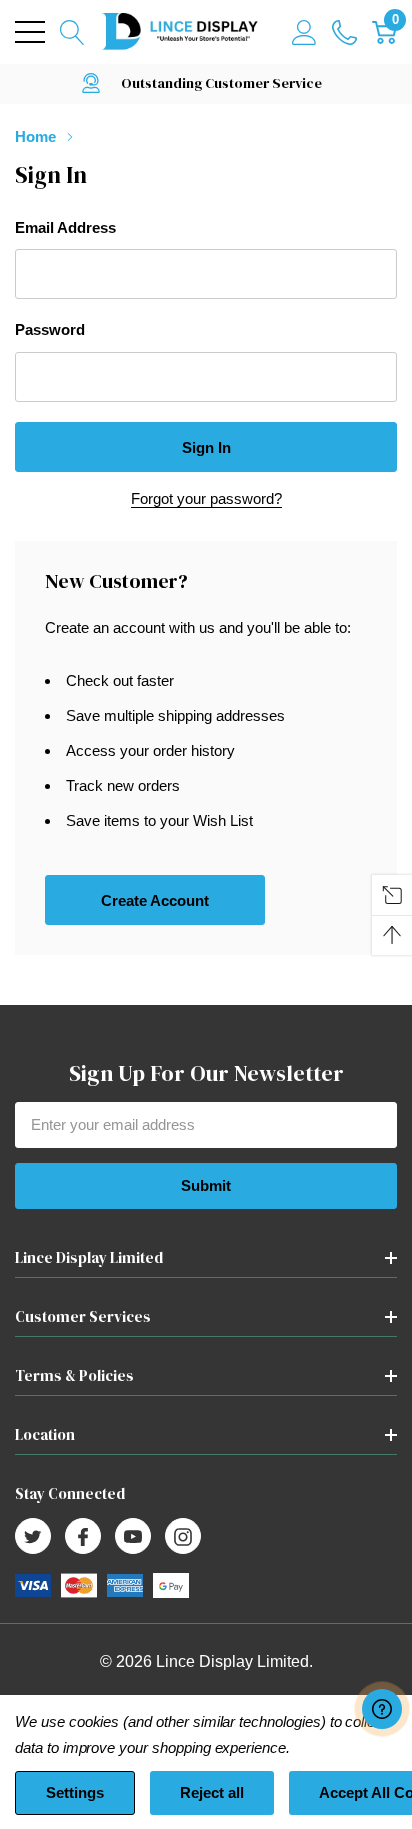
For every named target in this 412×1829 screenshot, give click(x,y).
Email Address (65, 227)
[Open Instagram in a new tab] (183, 1537)
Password (50, 329)
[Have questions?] (382, 1709)
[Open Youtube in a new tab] (133, 1537)
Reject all (212, 1792)
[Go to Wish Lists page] (344, 32)
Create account (155, 900)
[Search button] (72, 32)
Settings (75, 1792)
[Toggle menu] (30, 32)
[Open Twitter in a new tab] (33, 1537)
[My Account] (304, 32)
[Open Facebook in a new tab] (83, 1537)
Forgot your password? (206, 498)
